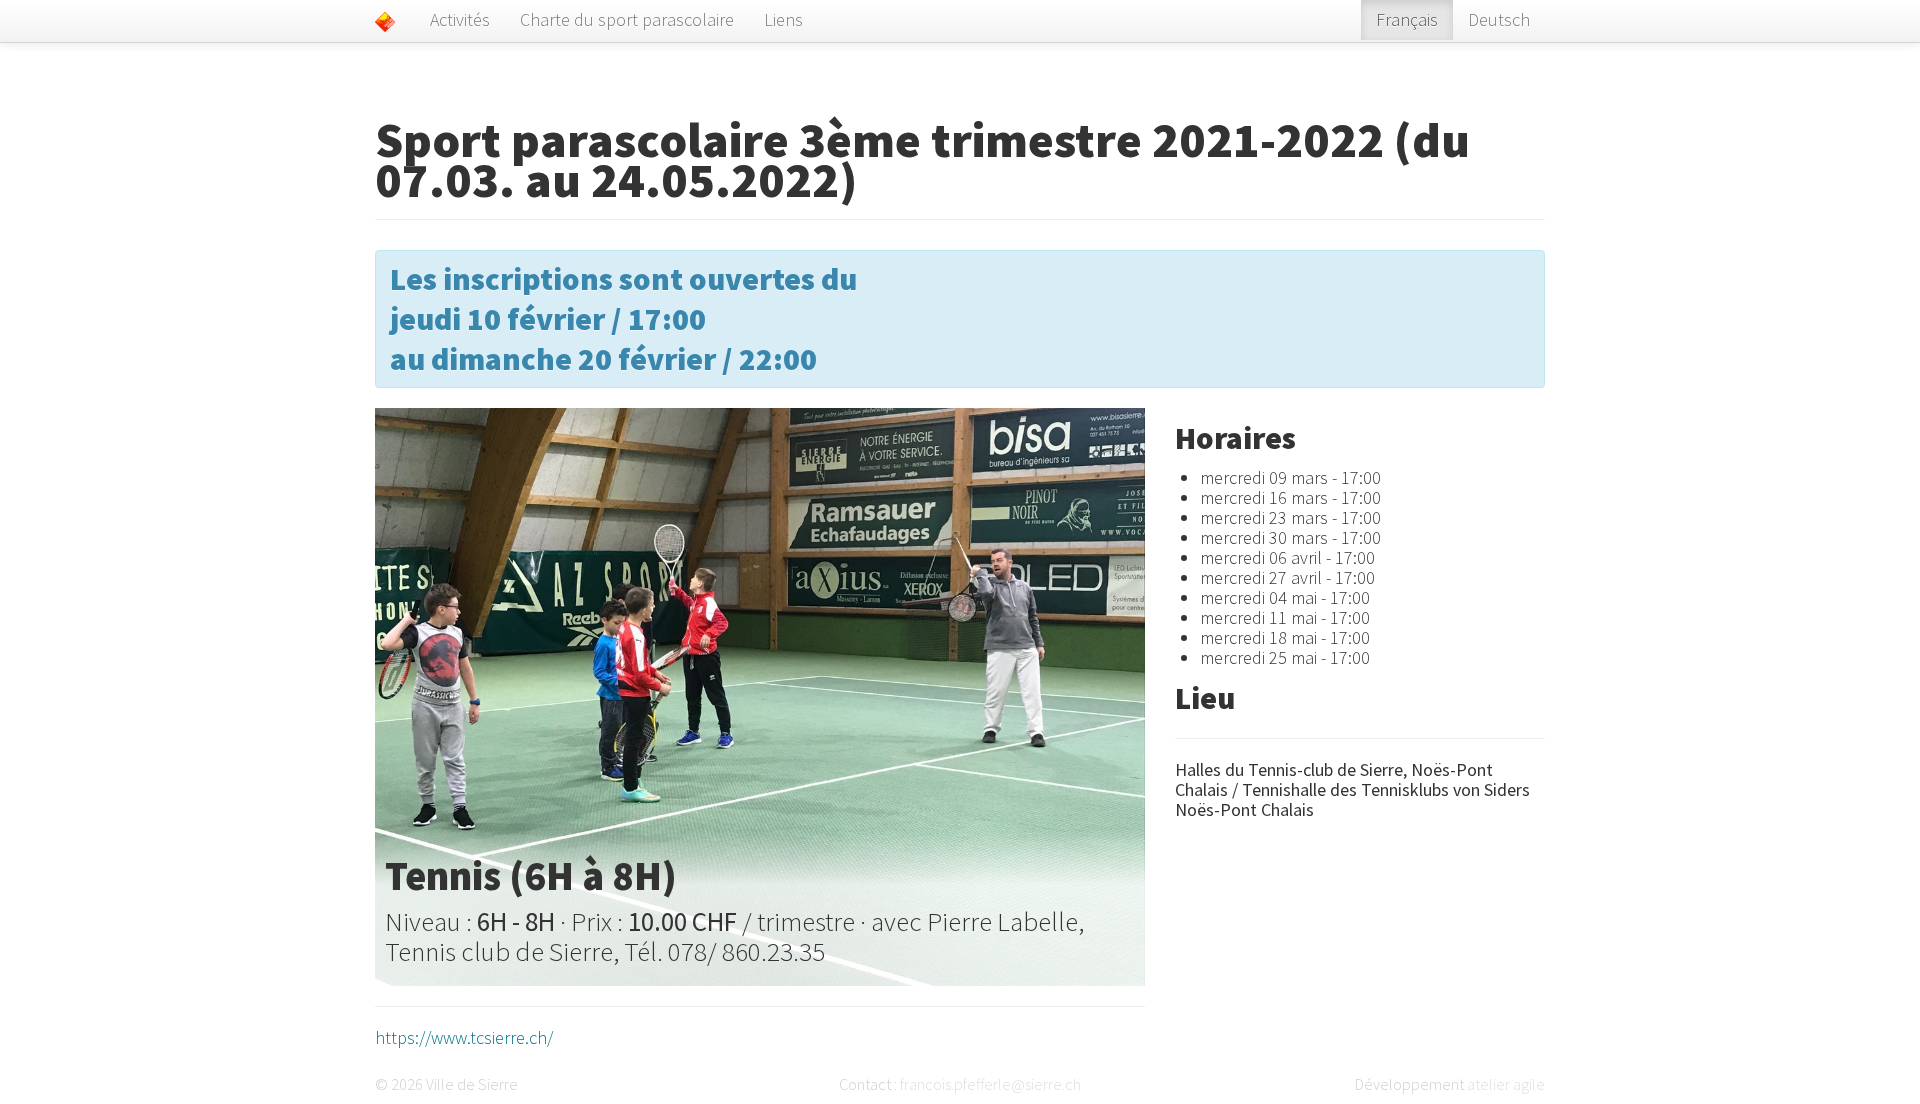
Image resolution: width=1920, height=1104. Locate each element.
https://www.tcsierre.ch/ (464, 1037)
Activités (460, 19)
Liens (783, 19)
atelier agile (1506, 1084)
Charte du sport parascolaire (627, 19)
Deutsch (1499, 19)
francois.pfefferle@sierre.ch (990, 1084)
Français (1407, 19)
